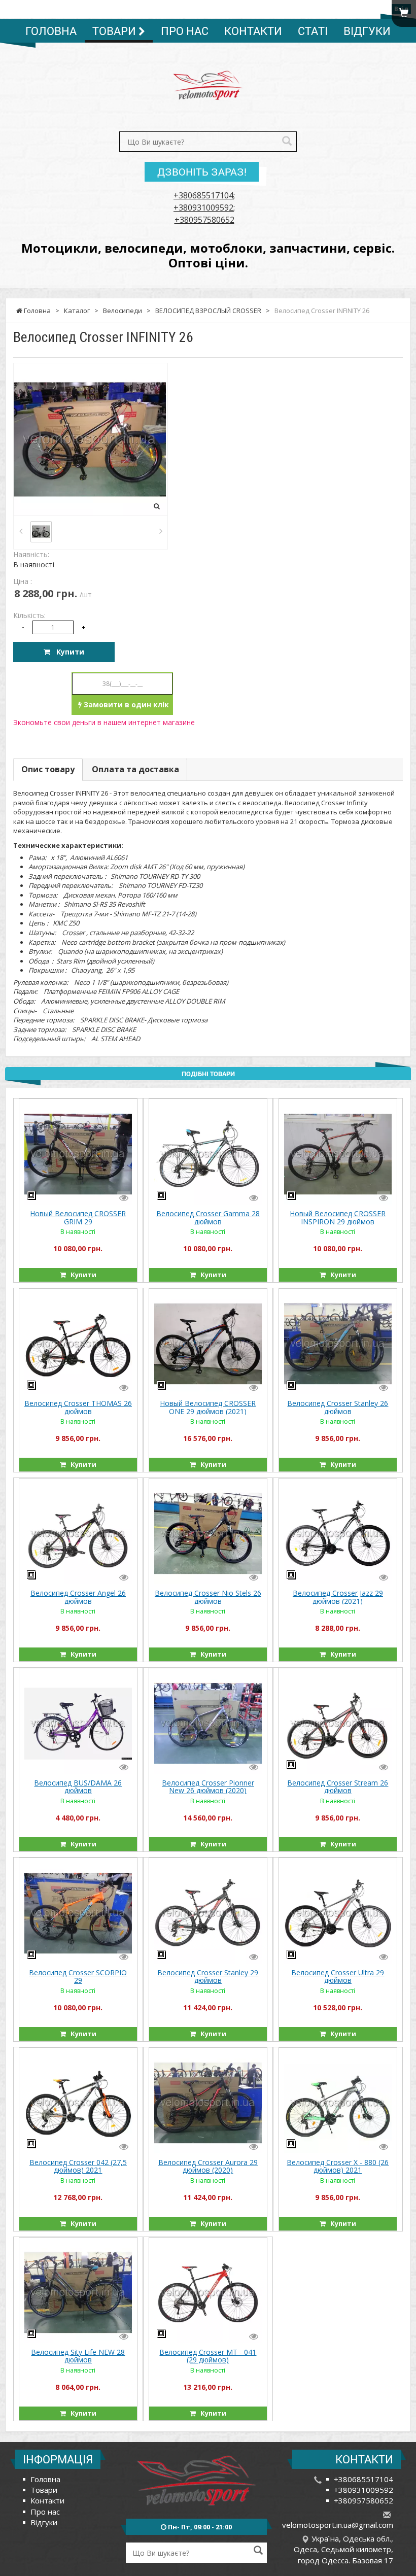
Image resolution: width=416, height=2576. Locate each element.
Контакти (253, 31)
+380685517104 (203, 195)
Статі (313, 31)
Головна (51, 31)
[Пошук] (287, 142)
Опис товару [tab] (48, 769)
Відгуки (367, 31)
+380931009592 (203, 208)
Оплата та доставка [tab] (135, 769)
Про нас (185, 31)
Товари (115, 31)
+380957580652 (204, 220)
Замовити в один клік (125, 705)
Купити (67, 652)
